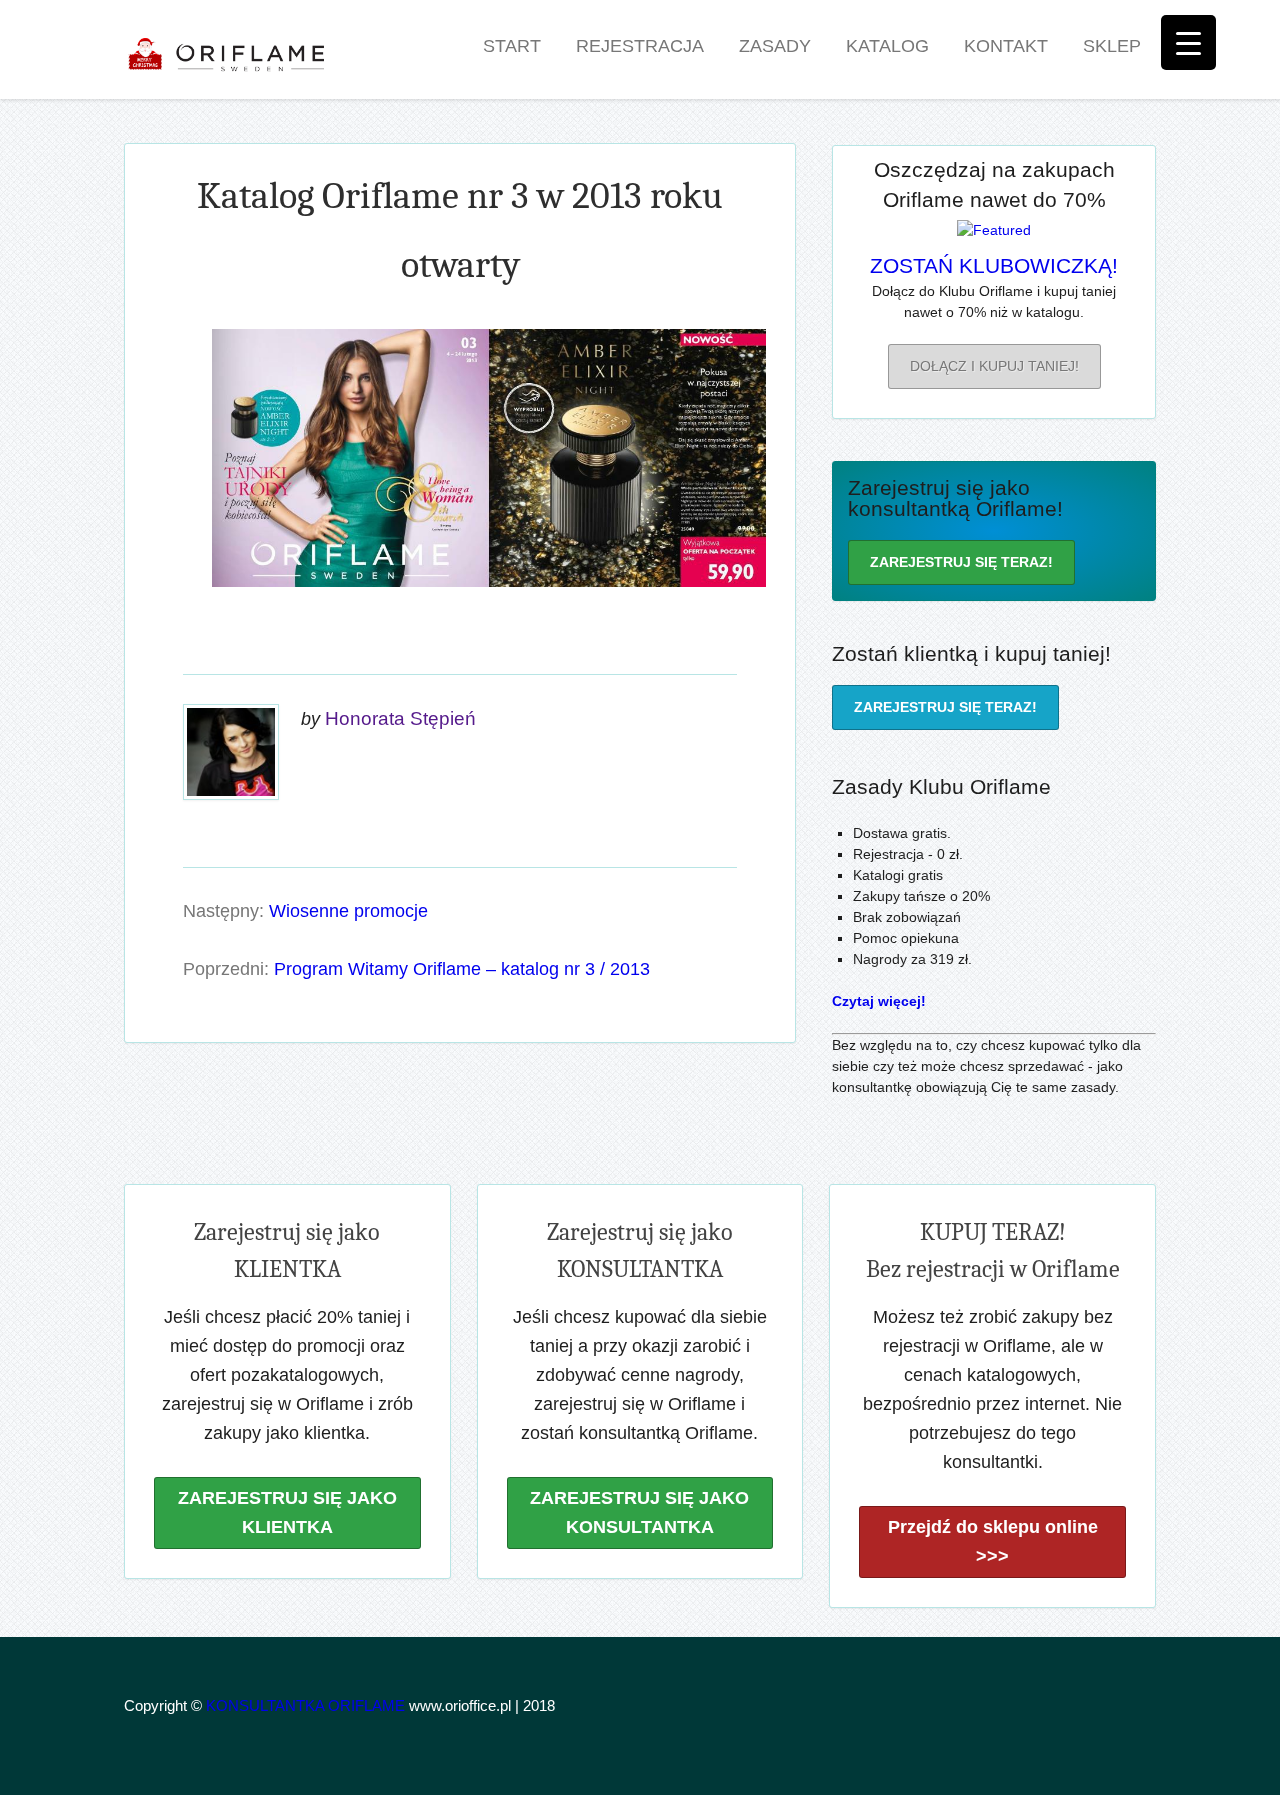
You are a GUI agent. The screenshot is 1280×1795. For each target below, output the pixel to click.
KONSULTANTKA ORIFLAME (305, 1705)
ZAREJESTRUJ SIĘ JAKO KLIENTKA (287, 1512)
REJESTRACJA (640, 46)
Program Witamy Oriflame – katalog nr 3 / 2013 (462, 969)
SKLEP (1112, 46)
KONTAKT (1006, 46)
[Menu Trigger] (1188, 42)
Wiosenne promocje (348, 911)
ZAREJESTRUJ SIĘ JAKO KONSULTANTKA (639, 1512)
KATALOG (887, 46)
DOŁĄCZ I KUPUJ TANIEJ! (994, 366)
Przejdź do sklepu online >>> (993, 1541)
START (512, 46)
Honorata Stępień (400, 718)
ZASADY (775, 46)
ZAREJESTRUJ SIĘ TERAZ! (961, 562)
